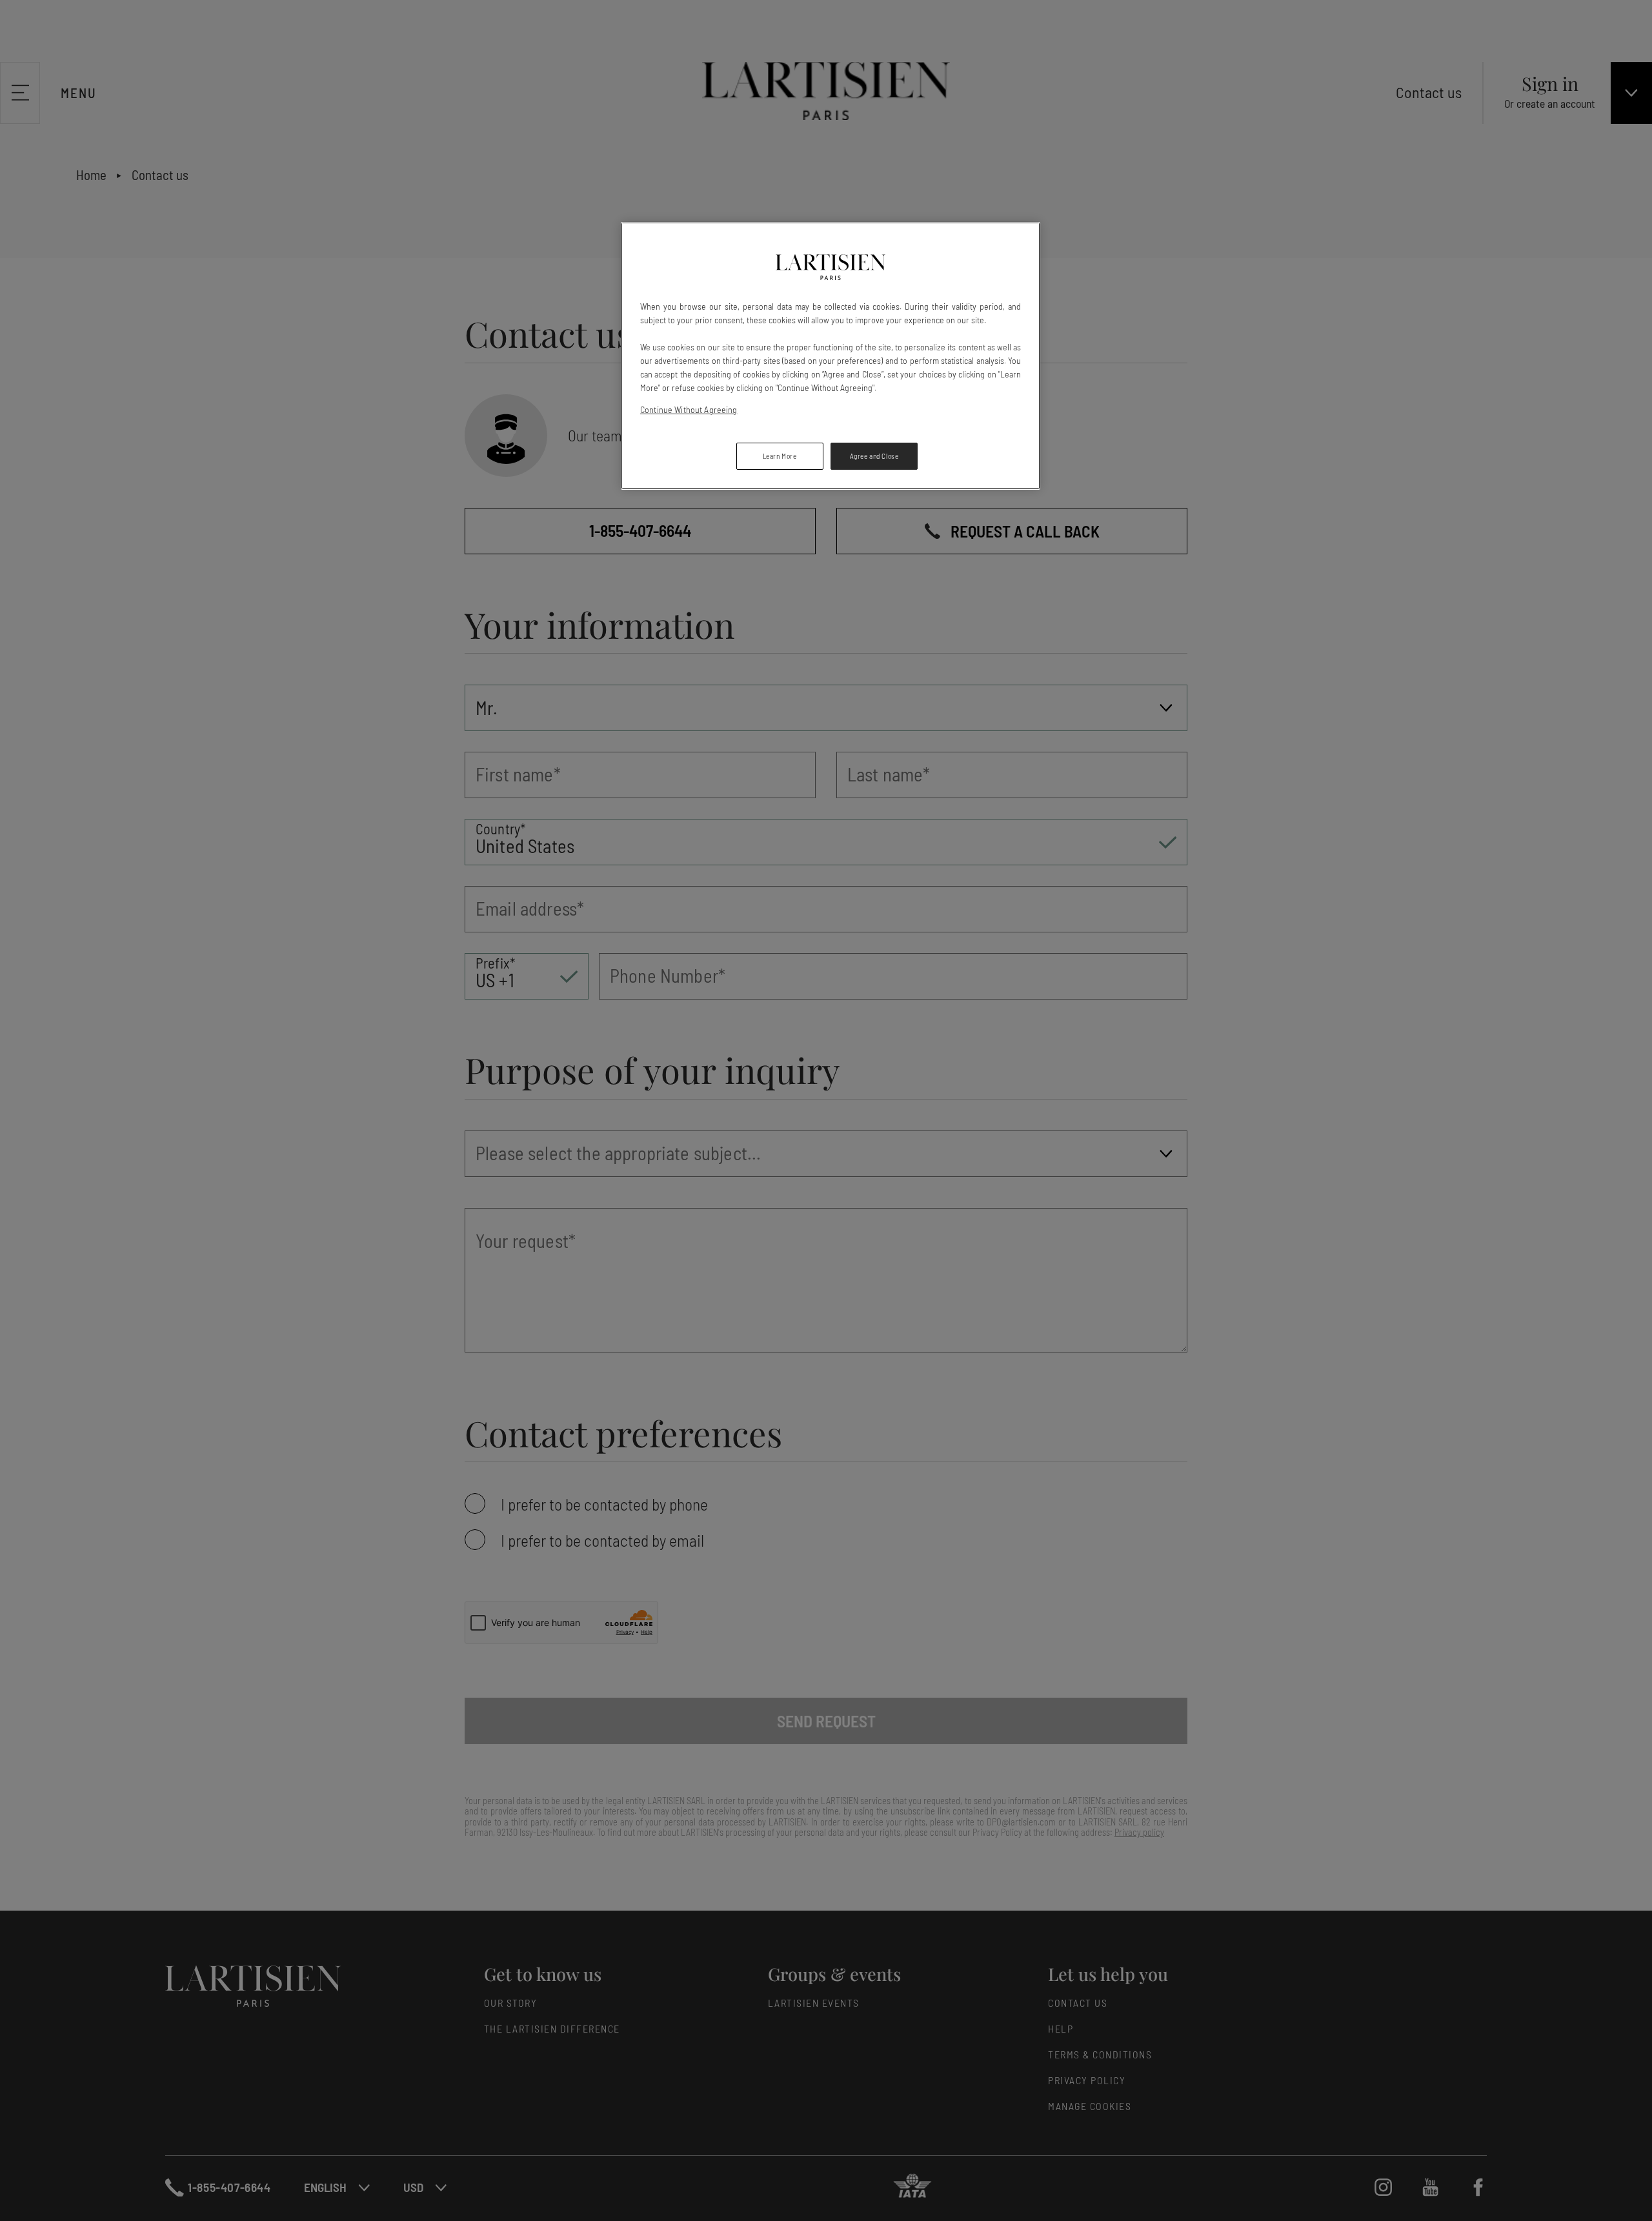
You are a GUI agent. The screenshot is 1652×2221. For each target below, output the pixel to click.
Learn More (780, 456)
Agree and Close (874, 456)
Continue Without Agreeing (689, 409)
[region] (831, 356)
